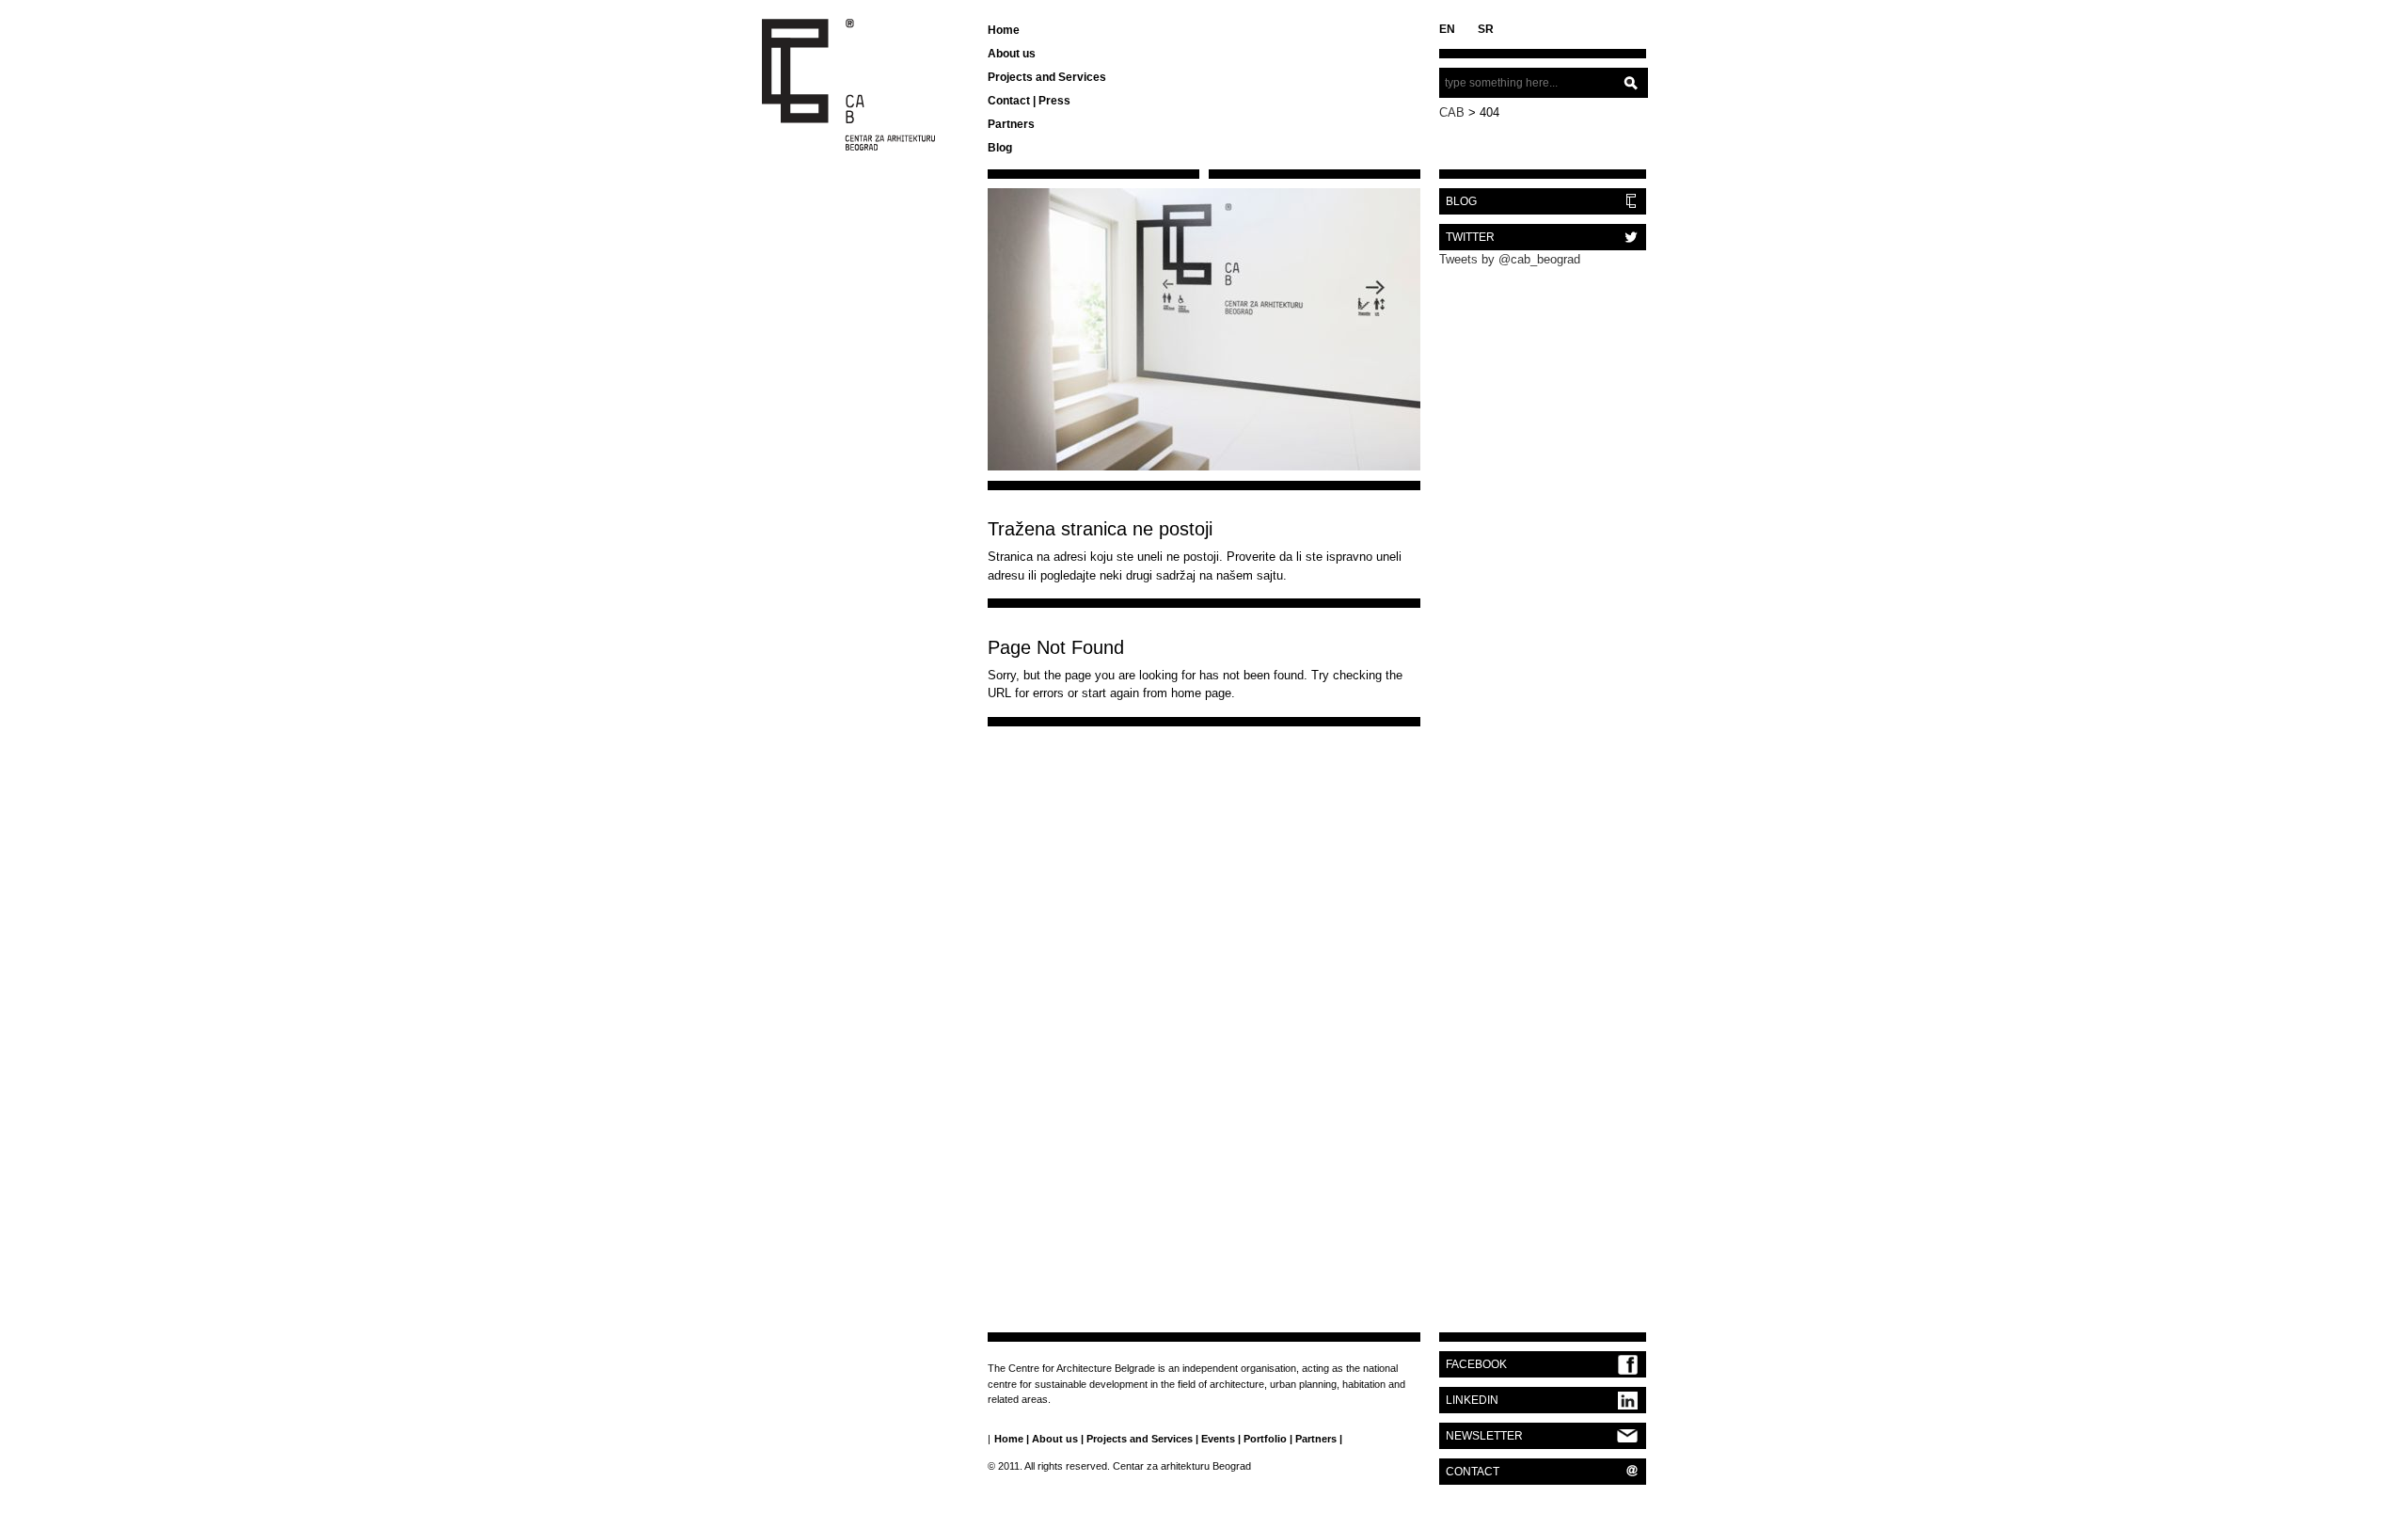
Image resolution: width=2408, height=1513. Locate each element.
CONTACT (1473, 1472)
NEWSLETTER (1484, 1436)
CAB (1452, 112)
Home (1004, 30)
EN (1447, 29)
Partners (1011, 124)
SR (1486, 29)
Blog (1000, 148)
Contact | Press (1029, 101)
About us (1012, 54)
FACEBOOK (1476, 1364)
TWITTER (1470, 237)
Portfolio (1265, 1439)
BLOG (1461, 201)
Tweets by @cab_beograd (1510, 259)
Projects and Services (1047, 77)
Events (1218, 1439)
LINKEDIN (1472, 1400)
